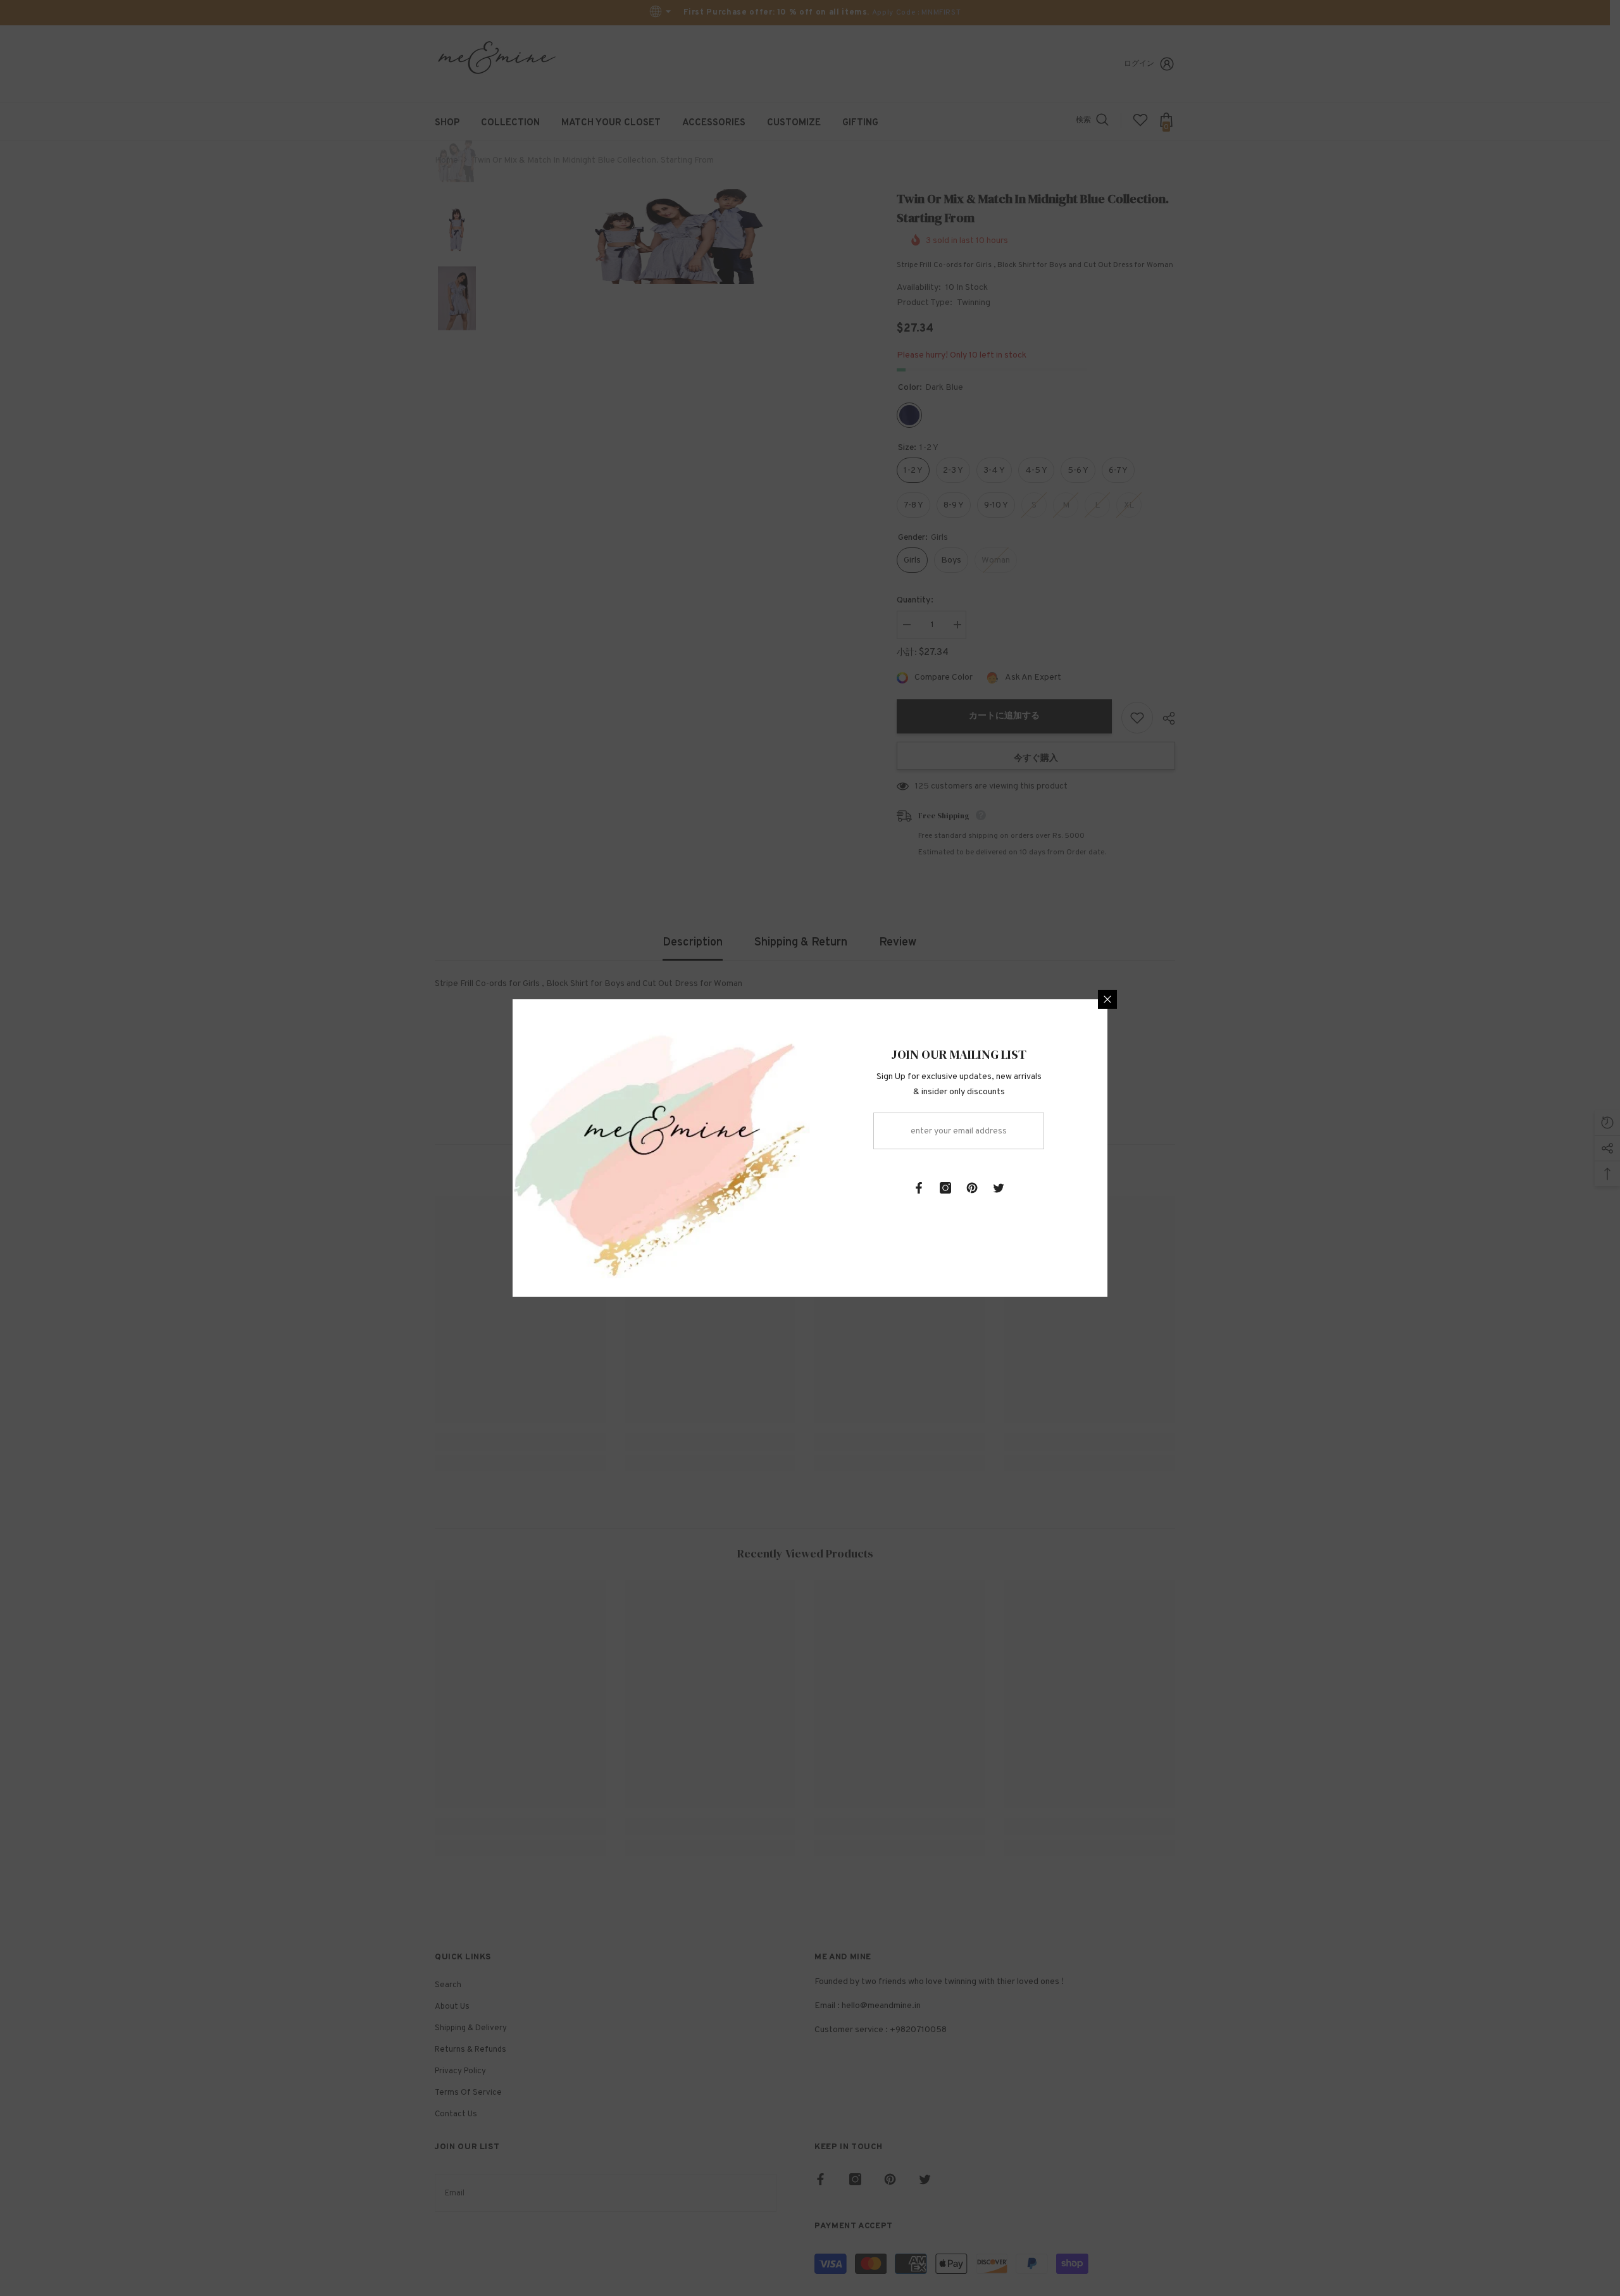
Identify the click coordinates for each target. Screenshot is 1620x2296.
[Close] (1107, 999)
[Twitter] (999, 1188)
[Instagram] (945, 1188)
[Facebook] (919, 1188)
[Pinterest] (972, 1188)
